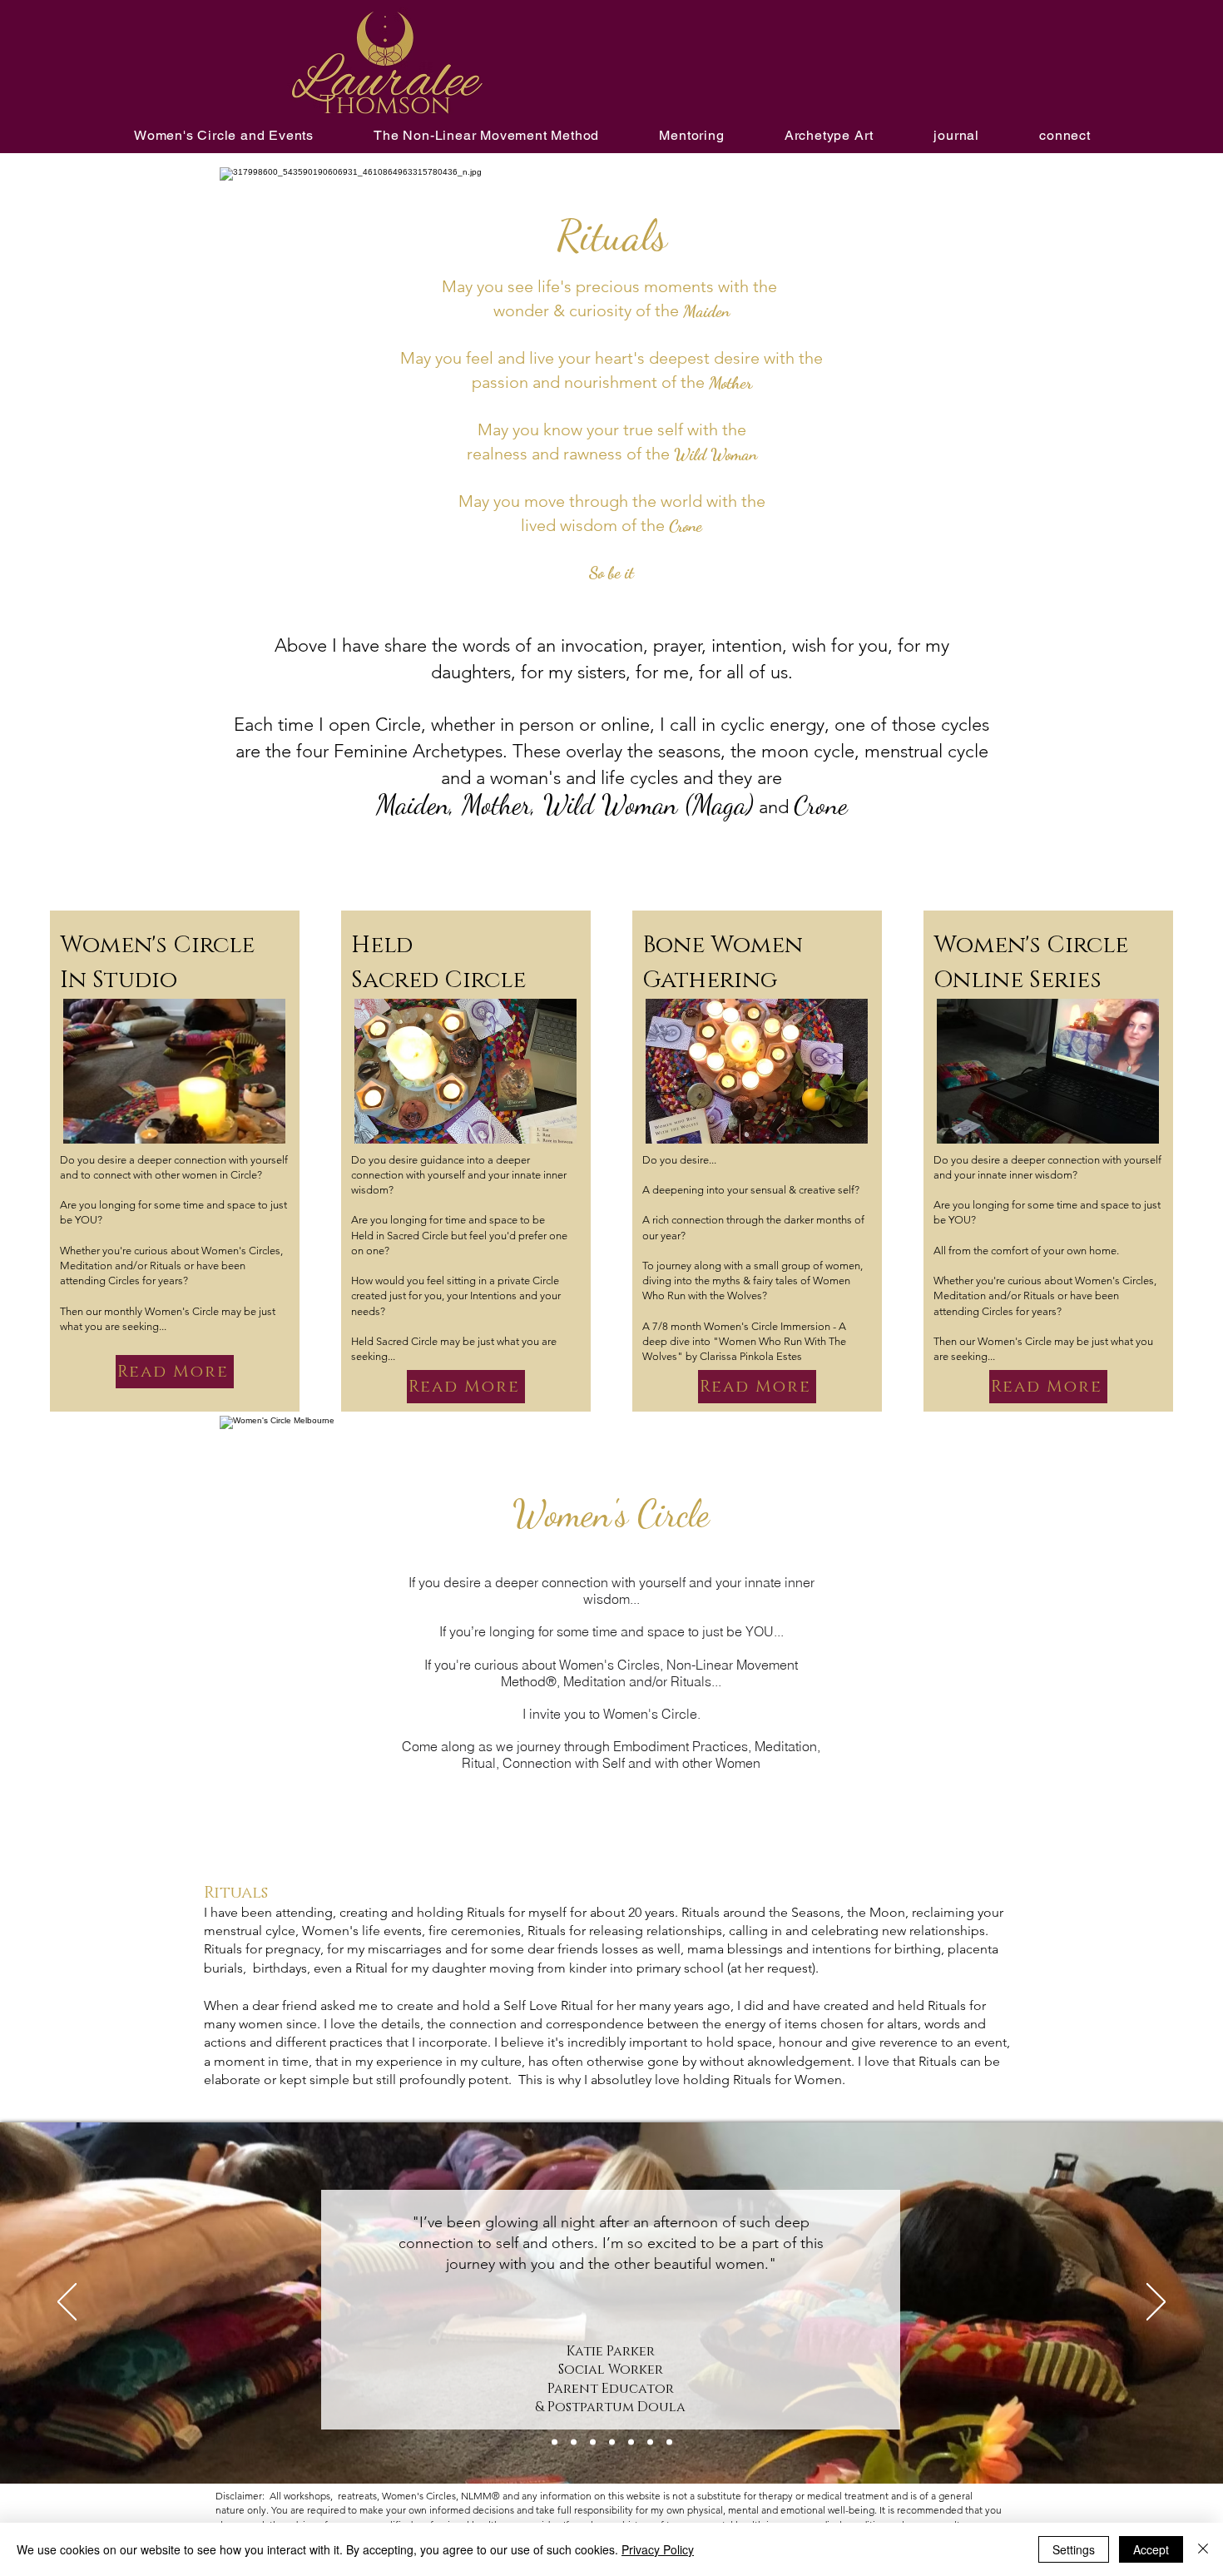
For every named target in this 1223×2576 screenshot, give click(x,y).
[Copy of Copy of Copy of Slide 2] (593, 2442)
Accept (1151, 2549)
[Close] (1203, 2549)
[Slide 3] (612, 2442)
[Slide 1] (650, 2442)
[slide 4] (631, 2442)
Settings (1074, 2549)
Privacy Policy (658, 2549)
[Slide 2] (669, 2442)
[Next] (1156, 2303)
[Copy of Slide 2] (555, 2442)
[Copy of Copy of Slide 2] (574, 2442)
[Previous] (67, 2303)
